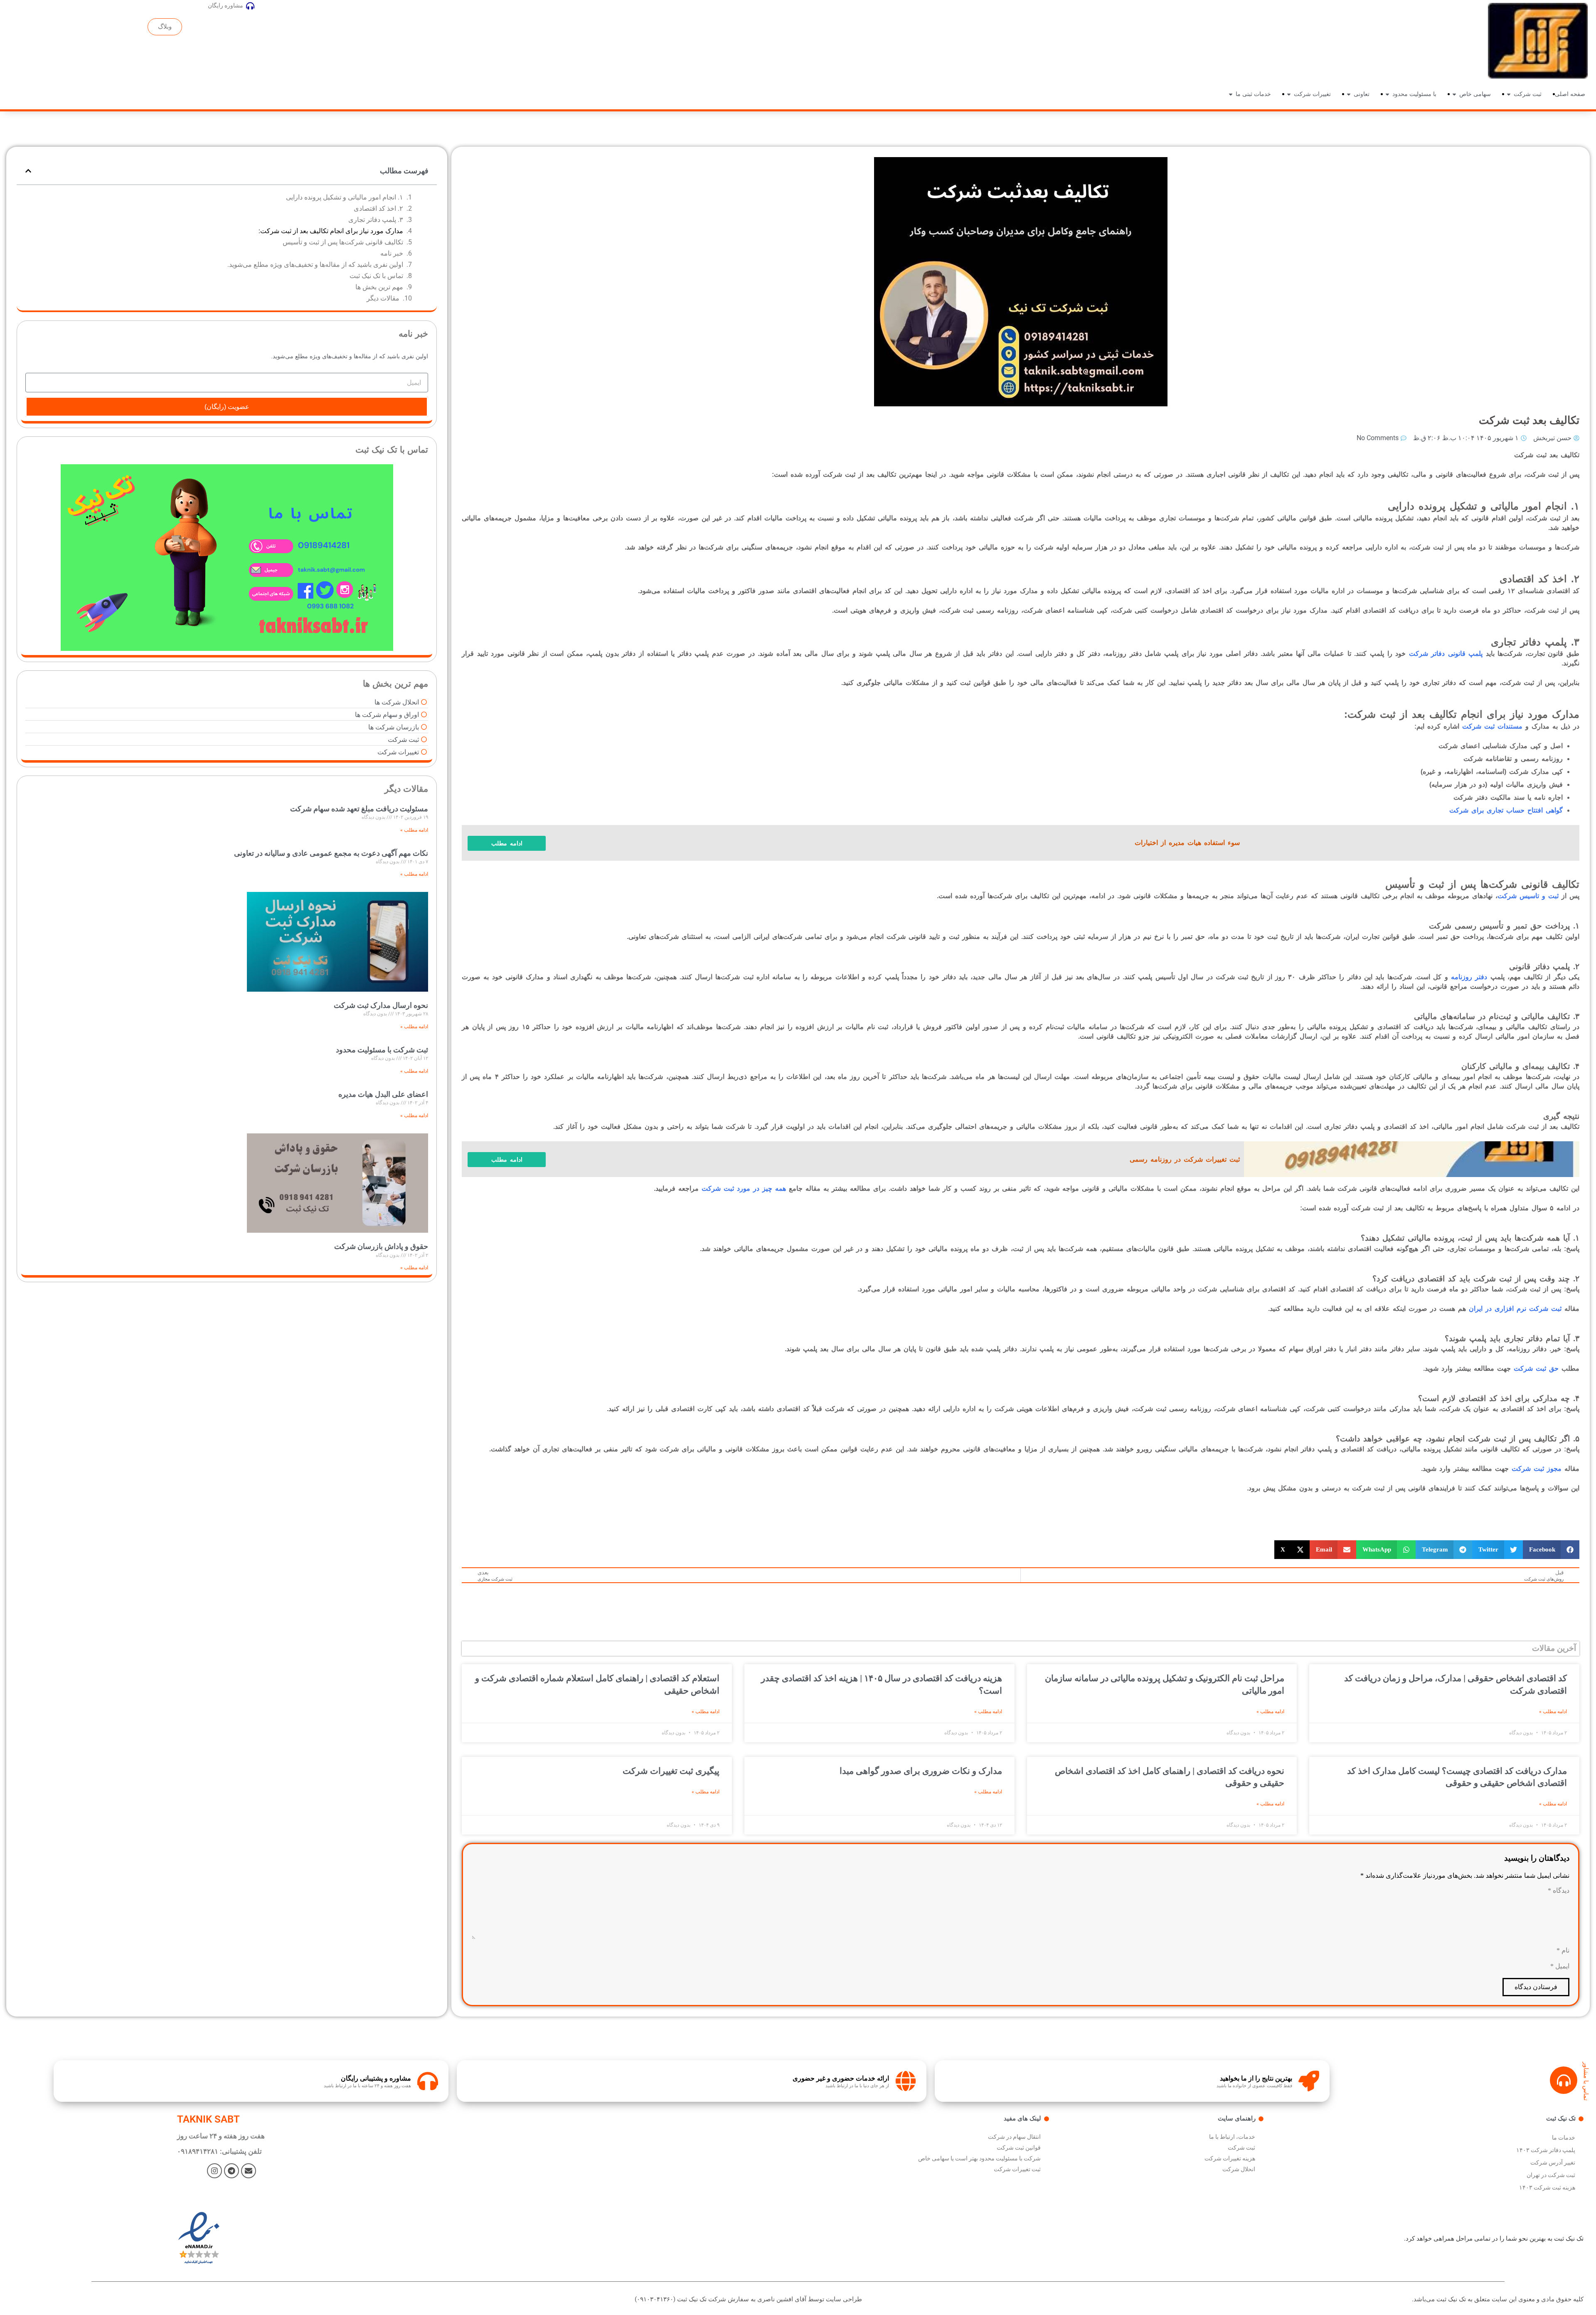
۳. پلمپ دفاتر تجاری (376, 220)
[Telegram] (232, 2171)
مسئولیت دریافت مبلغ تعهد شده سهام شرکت (359, 809)
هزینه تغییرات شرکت (1230, 2158)
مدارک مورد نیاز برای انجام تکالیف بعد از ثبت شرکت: (331, 231)
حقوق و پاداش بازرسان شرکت (381, 1246)
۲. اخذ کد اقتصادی (378, 208)
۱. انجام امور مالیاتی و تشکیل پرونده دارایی (345, 197)
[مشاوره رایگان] (250, 6)
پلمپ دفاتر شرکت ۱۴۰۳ (1546, 2150)
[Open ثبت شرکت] (1509, 94)
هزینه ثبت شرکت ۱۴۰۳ (1547, 2187)
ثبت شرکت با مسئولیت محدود (382, 1050)
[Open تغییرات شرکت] (1289, 94)
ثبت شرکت (1241, 2148)
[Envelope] (249, 2171)
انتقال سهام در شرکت (1014, 2137)
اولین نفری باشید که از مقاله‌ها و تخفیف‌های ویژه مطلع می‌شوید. (315, 265)
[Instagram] (214, 2171)
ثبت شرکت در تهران (1551, 2175)
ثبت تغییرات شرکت (1017, 2169)
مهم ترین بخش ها (379, 287)
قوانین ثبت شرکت (1019, 2148)
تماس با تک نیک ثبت (376, 276)
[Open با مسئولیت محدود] (1387, 94)
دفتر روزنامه (1469, 977)
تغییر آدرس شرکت (1553, 2162)
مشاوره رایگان (225, 5)
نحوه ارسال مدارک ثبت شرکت (381, 1005)
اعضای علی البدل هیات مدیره (383, 1094)
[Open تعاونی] (1349, 94)
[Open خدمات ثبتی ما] (1231, 94)
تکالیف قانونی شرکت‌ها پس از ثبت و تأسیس (343, 242)
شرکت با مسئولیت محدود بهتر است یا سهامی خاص (979, 2158)
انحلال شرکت (1239, 2169)
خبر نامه (392, 253)
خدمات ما (1564, 2138)
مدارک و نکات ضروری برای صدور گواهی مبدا (921, 1771)
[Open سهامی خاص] (1454, 94)
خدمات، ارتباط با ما (1232, 2137)
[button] (1551, 1550)
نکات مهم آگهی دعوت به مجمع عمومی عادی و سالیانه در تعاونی (331, 853)
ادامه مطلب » (1553, 1712)
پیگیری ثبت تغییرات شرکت (671, 1771)
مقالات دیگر (383, 298)
